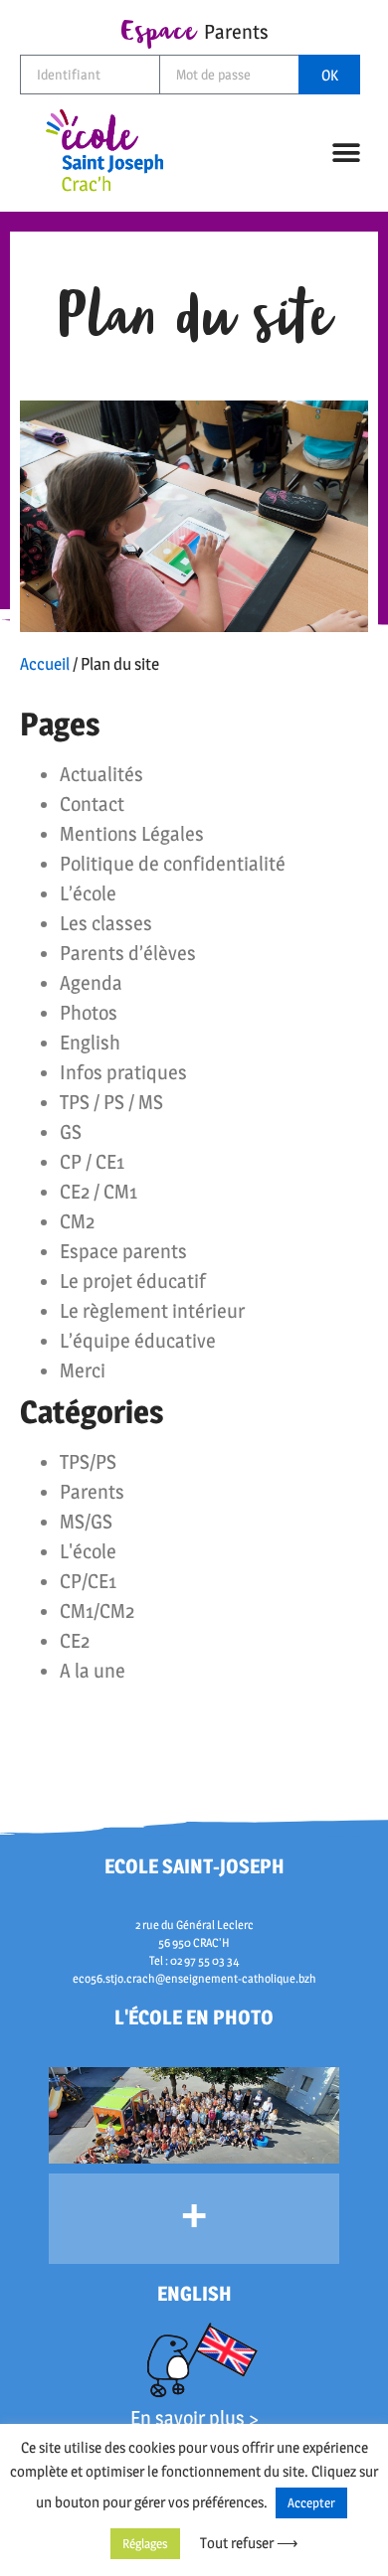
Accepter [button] (311, 2502)
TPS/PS (88, 1462)
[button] (347, 153)
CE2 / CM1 (98, 1192)
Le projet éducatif (133, 1281)
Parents (92, 1492)
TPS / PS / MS (111, 1102)
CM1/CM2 (97, 1611)
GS (71, 1132)
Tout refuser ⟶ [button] (249, 2543)
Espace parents (123, 1251)
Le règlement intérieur (152, 1311)
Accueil (45, 664)
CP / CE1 (92, 1162)
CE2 (75, 1641)
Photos (89, 1013)
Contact (92, 804)
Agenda (91, 983)
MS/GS (86, 1522)
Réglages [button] (145, 2543)
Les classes (106, 923)
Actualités (101, 774)
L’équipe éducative (138, 1341)
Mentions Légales (132, 834)
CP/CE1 (88, 1581)
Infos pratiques (123, 1072)
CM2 (77, 1221)
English (90, 1043)
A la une (93, 1671)
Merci (83, 1370)
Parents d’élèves (128, 953)
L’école (88, 893)
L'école (88, 1551)
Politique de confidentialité (173, 864)
